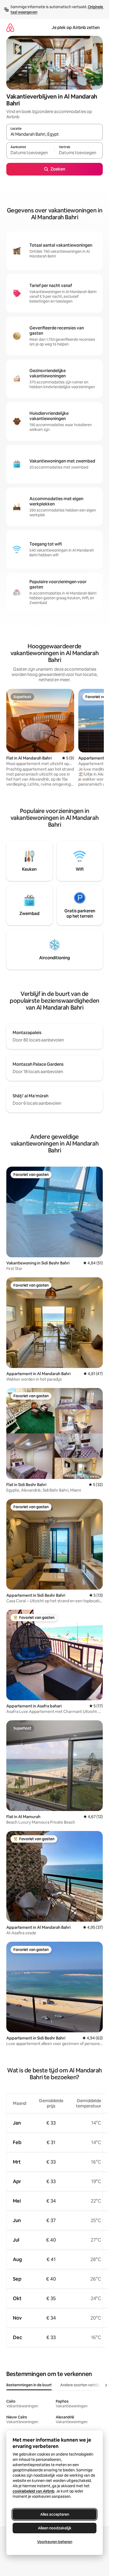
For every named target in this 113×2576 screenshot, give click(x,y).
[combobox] (55, 134)
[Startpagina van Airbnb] (10, 28)
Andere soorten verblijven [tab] (83, 2385)
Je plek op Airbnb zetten (76, 28)
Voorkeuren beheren (55, 2542)
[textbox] (30, 153)
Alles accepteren (55, 2514)
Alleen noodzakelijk (55, 2528)
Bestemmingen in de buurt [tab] (29, 2385)
